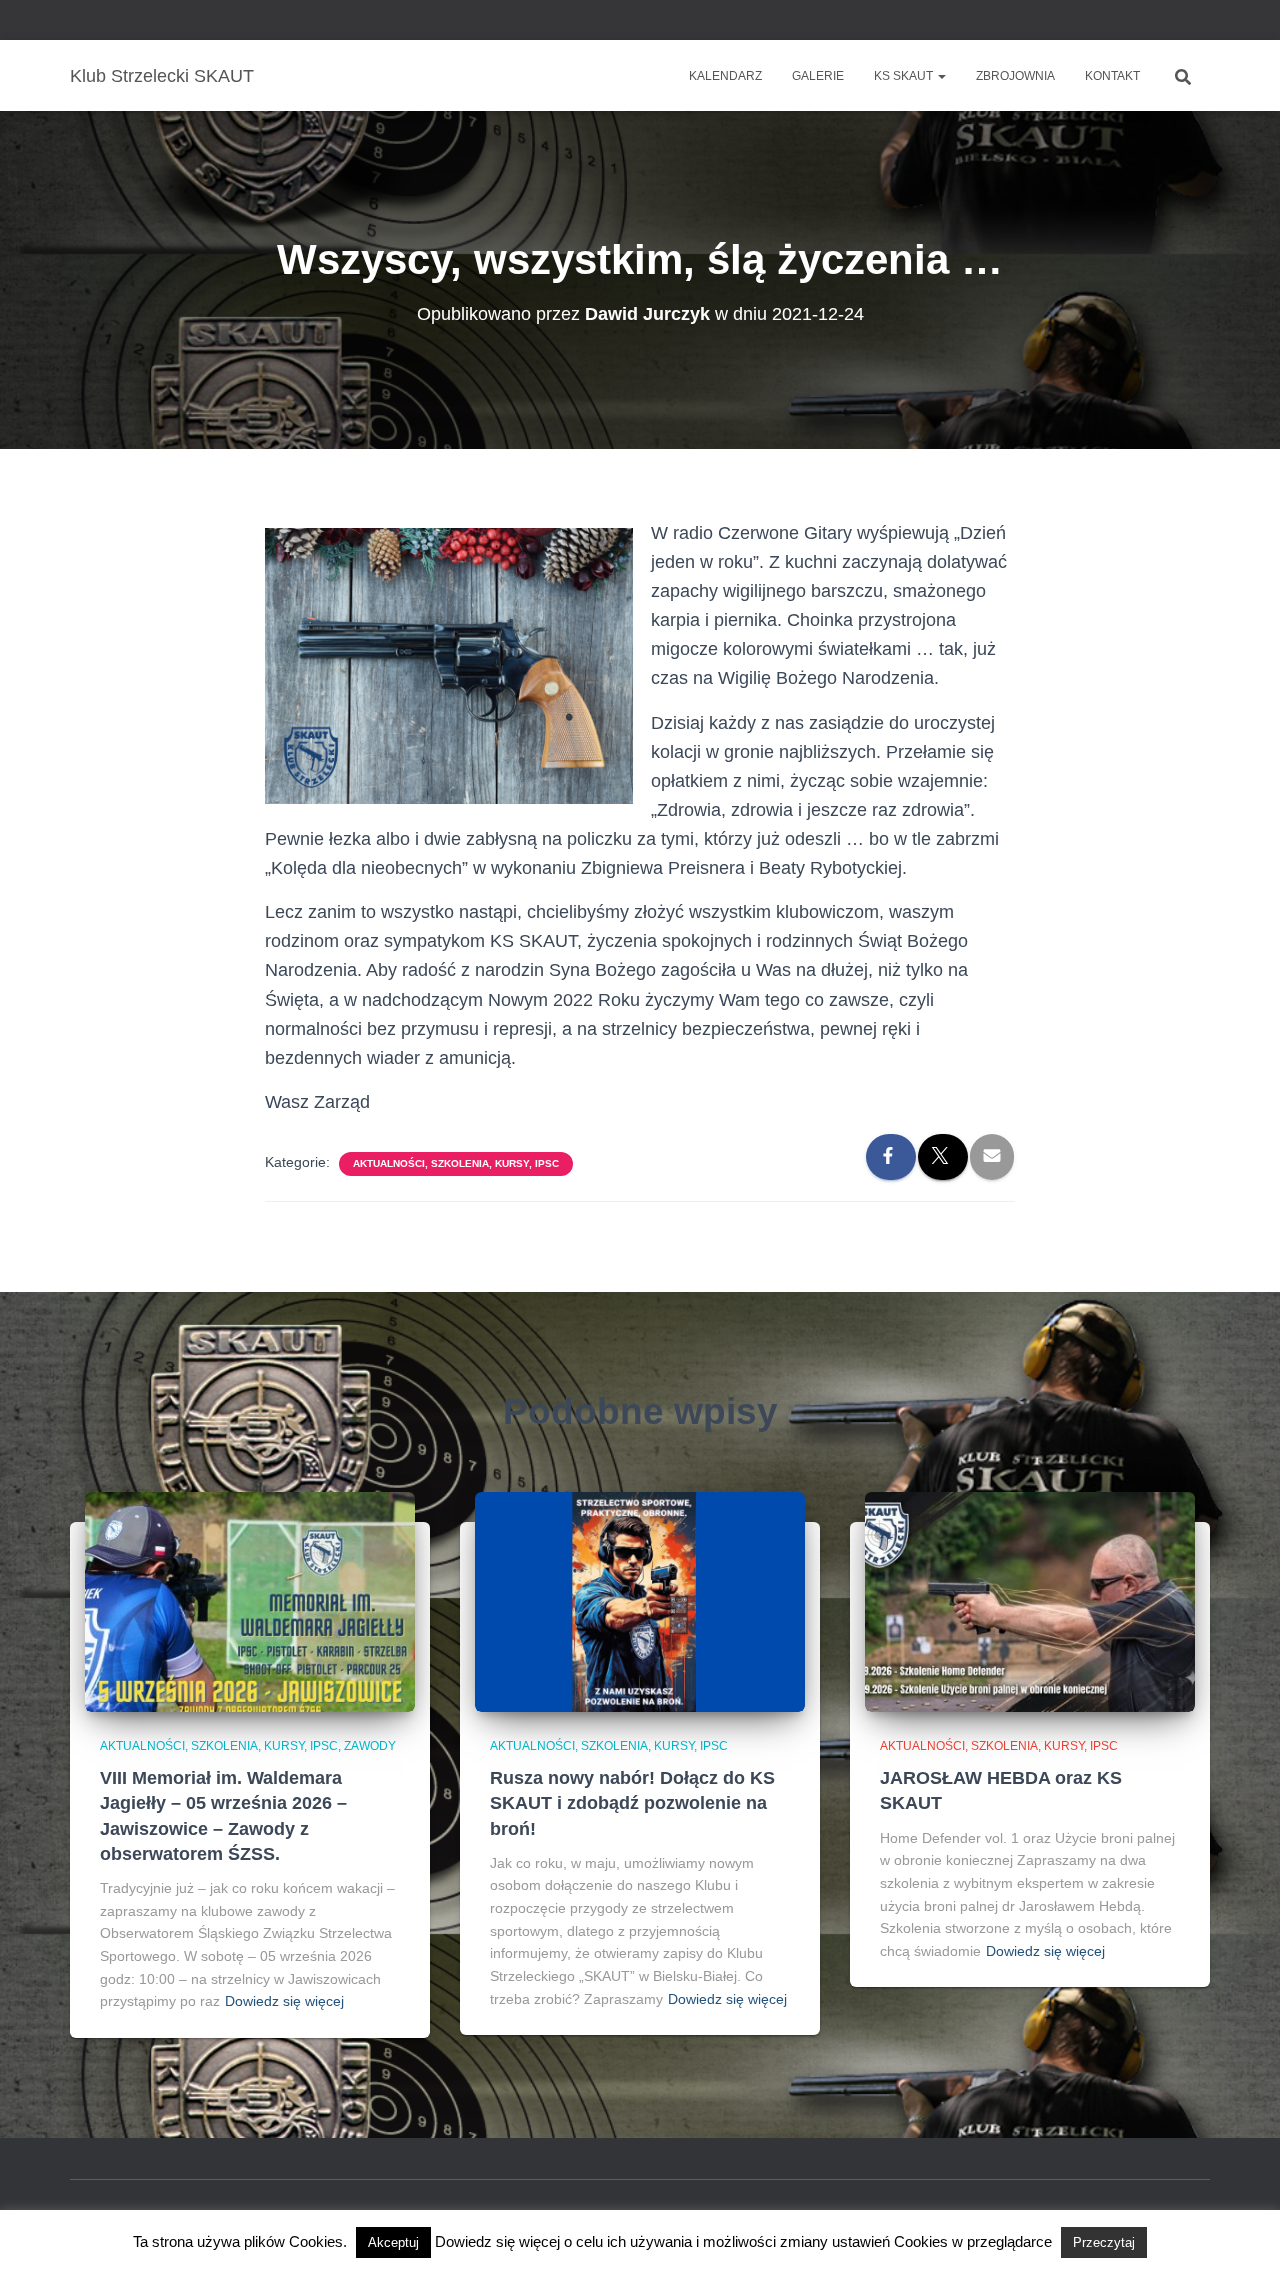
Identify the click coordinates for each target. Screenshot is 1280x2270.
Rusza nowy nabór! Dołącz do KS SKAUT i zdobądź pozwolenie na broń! (632, 1803)
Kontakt (1112, 76)
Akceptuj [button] (393, 2242)
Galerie (818, 76)
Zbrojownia (1015, 76)
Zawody (370, 1746)
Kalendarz (725, 76)
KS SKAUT (905, 76)
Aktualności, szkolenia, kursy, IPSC (456, 1163)
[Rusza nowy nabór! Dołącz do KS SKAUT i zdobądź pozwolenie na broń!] (640, 1601)
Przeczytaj (1104, 2242)
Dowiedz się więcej (284, 2001)
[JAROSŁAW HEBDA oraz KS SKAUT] (1030, 1601)
